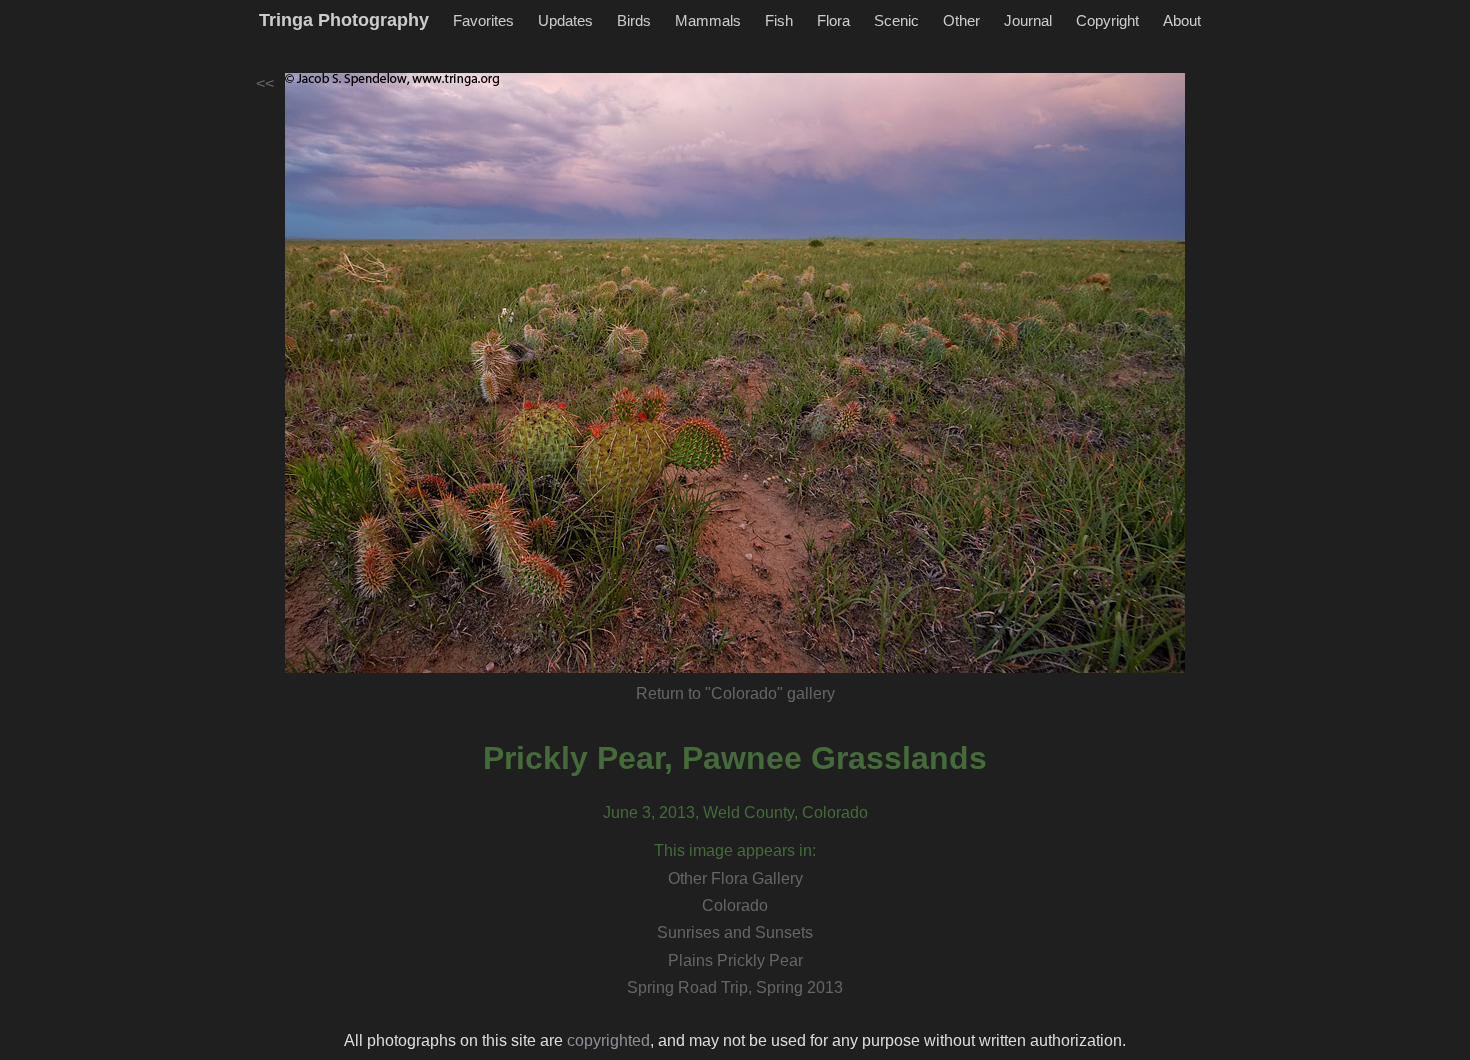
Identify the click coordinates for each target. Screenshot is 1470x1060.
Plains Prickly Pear (735, 960)
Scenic (896, 20)
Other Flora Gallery (735, 878)
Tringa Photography (344, 20)
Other (961, 20)
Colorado (735, 905)
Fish (779, 20)
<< (265, 83)
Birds (634, 20)
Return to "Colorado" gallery (735, 693)
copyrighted (608, 1040)
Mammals (708, 20)
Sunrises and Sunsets (735, 932)
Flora (833, 20)
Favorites (483, 20)
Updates (565, 20)
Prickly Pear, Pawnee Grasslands (735, 758)
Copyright (1107, 20)
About (1182, 20)
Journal (1028, 20)
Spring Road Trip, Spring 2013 (735, 987)
